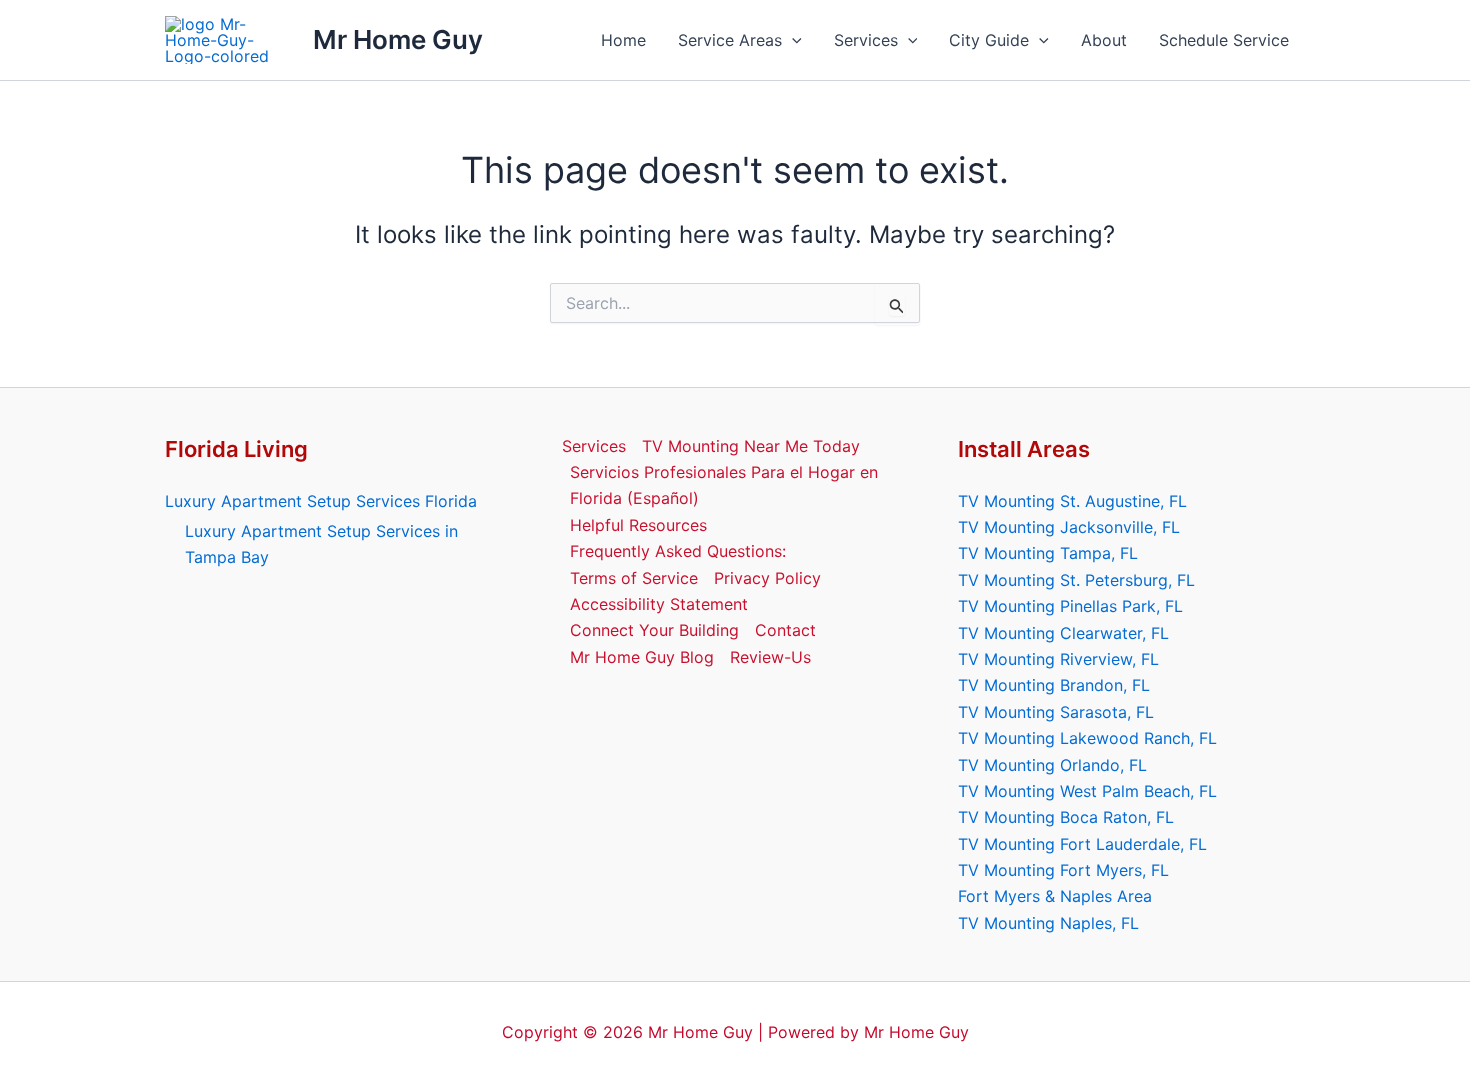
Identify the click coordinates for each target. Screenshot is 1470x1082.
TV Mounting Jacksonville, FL (1069, 527)
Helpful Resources (638, 525)
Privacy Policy (767, 578)
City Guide (989, 40)
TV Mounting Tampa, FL (1048, 553)
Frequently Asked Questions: (678, 551)
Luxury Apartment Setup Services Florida (321, 501)
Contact (785, 630)
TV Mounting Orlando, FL (1052, 765)
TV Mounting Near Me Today (751, 446)
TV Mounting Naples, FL (1048, 923)
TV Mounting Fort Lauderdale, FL (1082, 844)
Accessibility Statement (659, 604)
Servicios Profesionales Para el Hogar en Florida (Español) (724, 485)
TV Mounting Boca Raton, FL (1066, 817)
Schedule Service (1224, 40)
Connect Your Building (654, 630)
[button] (792, 40)
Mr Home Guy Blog (642, 657)
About (1104, 40)
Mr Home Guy (398, 39)
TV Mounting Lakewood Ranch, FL (1087, 738)
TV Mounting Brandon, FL (1054, 685)
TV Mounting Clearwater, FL (1063, 633)
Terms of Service (634, 578)
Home (623, 40)
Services (866, 40)
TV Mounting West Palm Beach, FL (1087, 791)
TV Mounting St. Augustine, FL (1072, 501)
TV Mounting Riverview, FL (1058, 659)
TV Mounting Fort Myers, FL (1063, 870)
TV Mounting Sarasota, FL (1056, 712)
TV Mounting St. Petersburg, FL (1076, 580)
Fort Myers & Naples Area (1055, 896)
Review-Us (770, 657)
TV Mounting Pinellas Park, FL (1070, 606)
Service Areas (730, 40)
